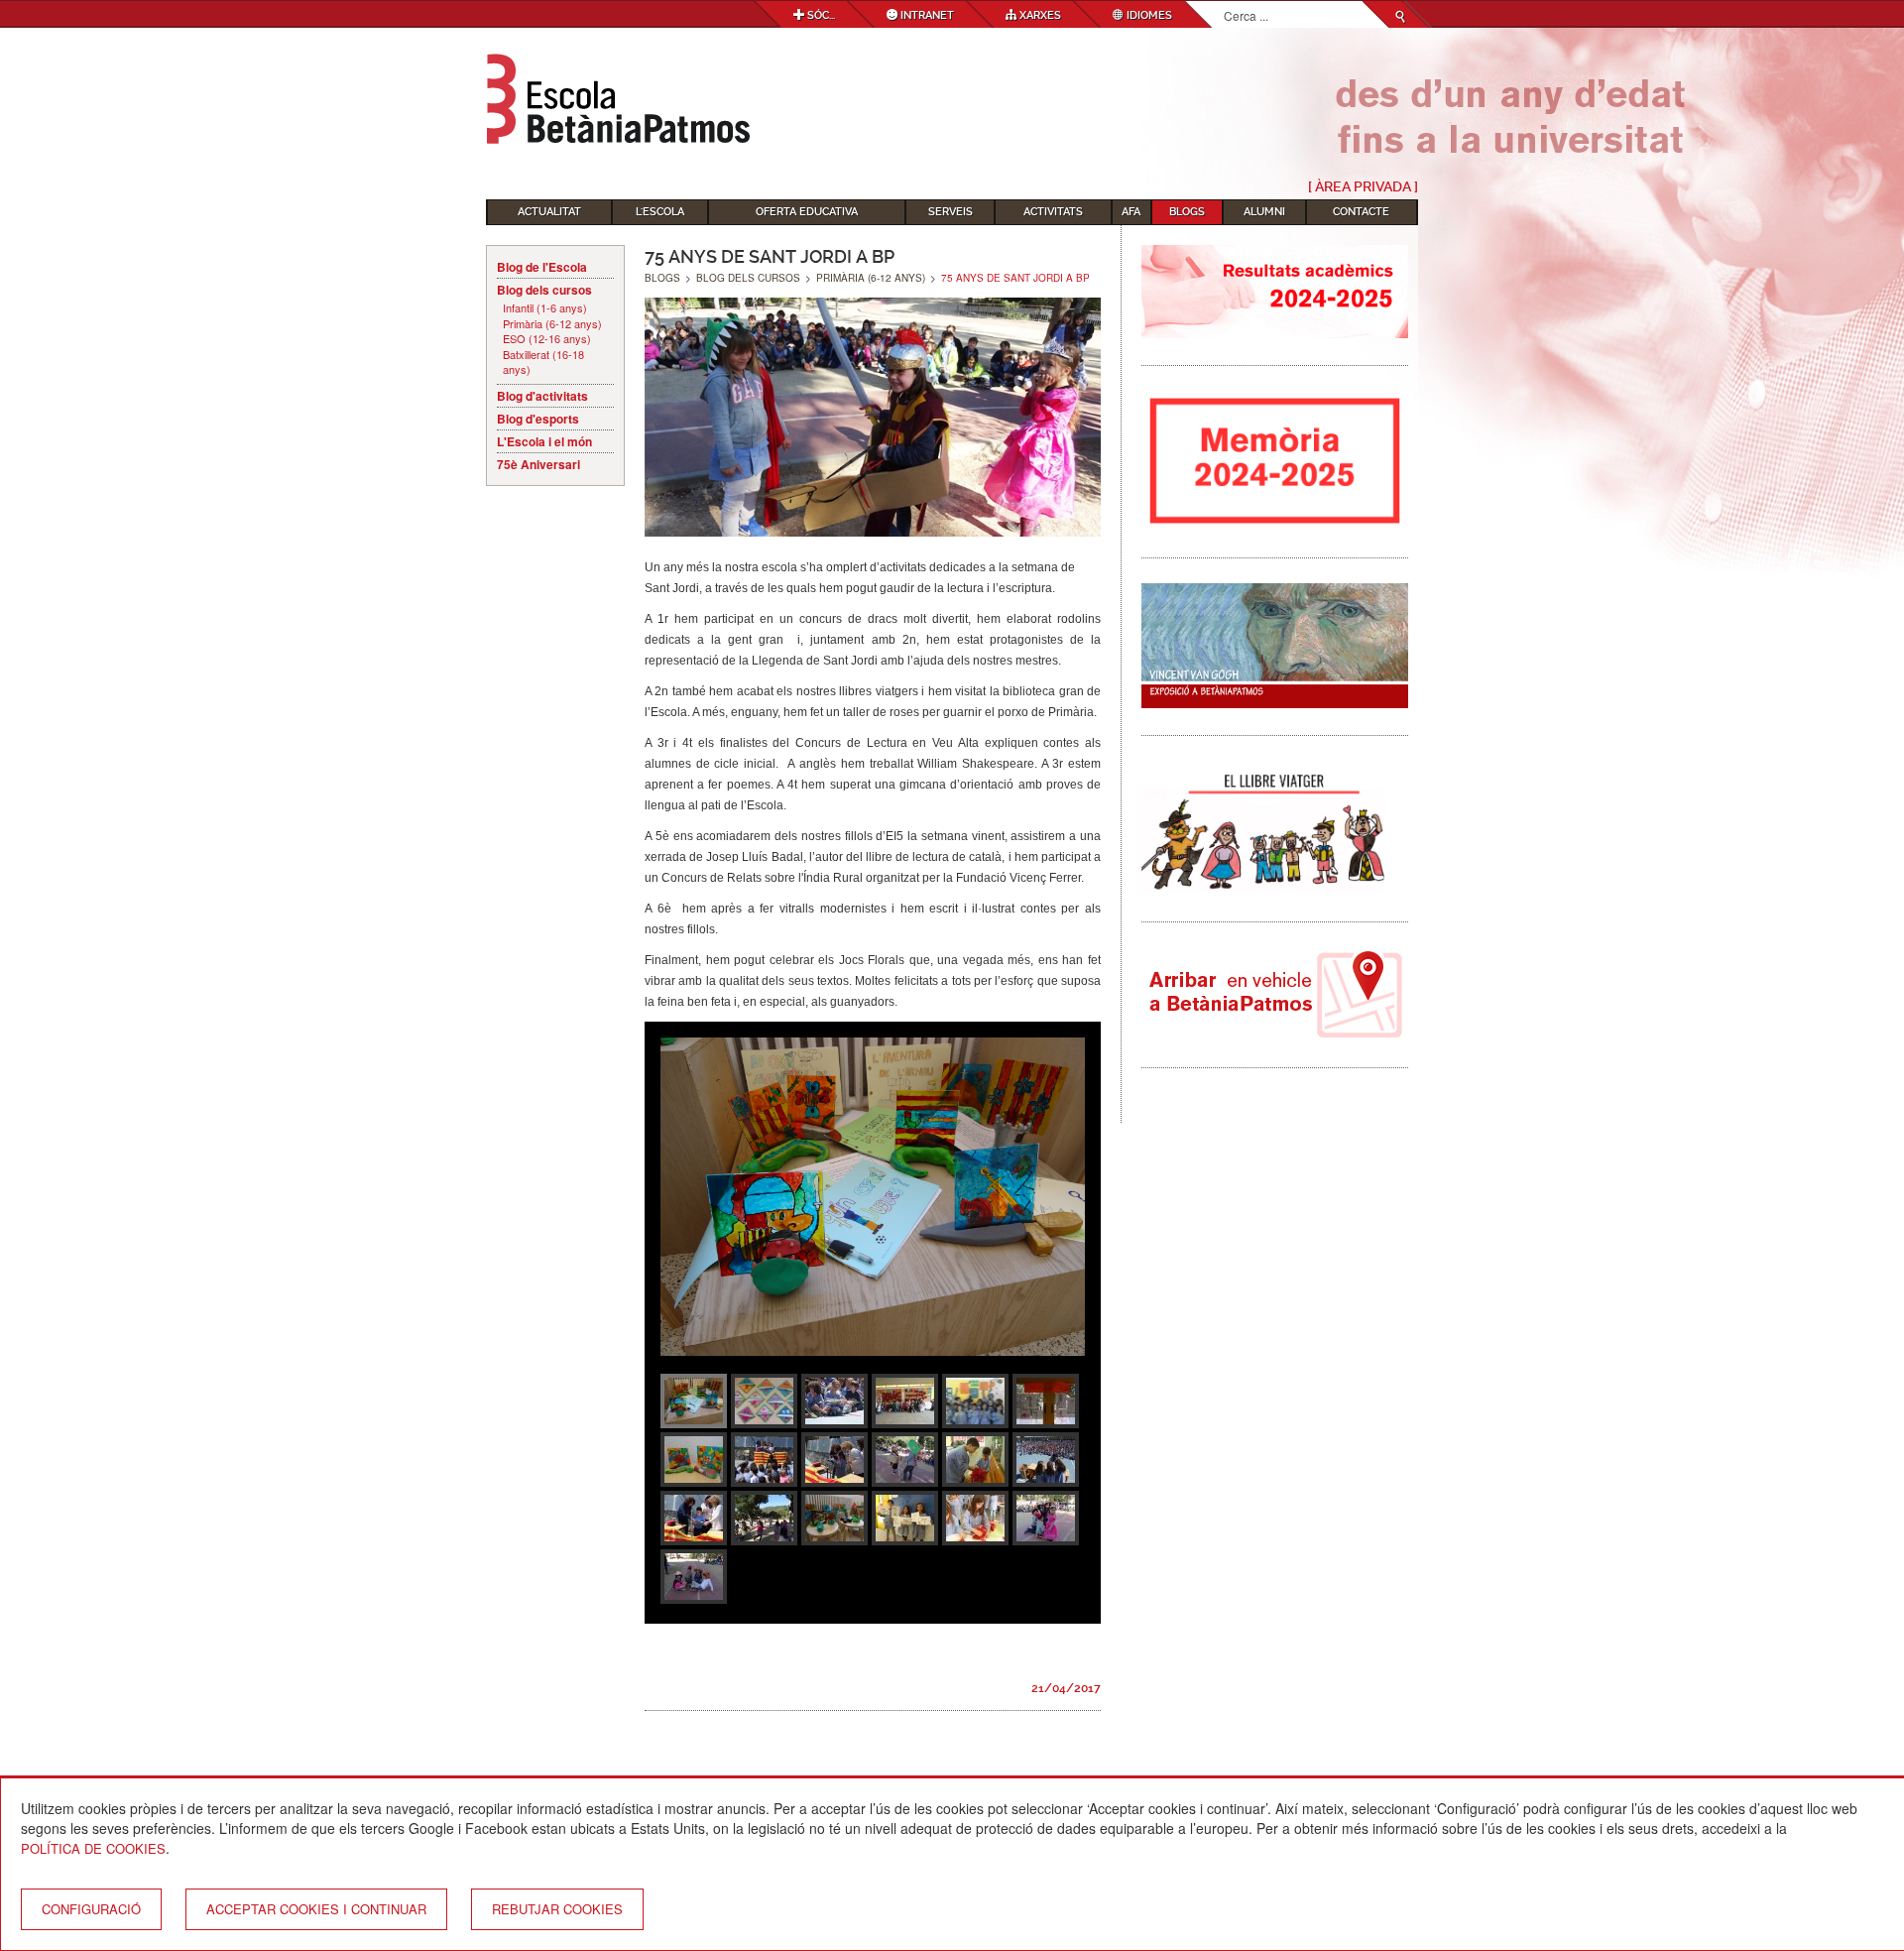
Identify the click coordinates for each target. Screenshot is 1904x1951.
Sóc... (820, 15)
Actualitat (549, 212)
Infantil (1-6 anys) (545, 308)
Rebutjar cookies (557, 1909)
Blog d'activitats (542, 396)
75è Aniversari (538, 464)
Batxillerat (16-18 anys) (543, 363)
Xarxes (1039, 15)
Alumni (1264, 212)
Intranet (926, 15)
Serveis (951, 212)
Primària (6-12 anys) (552, 324)
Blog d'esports (538, 419)
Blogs (1187, 212)
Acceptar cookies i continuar (316, 1909)
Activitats (1053, 212)
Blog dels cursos (544, 290)
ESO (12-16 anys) (547, 339)
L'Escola (660, 212)
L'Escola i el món (544, 441)
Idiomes (1148, 15)
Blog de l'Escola (542, 267)
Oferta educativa (807, 212)
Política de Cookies (93, 1848)
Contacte (1361, 212)
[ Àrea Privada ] (1363, 186)
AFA (1131, 212)
